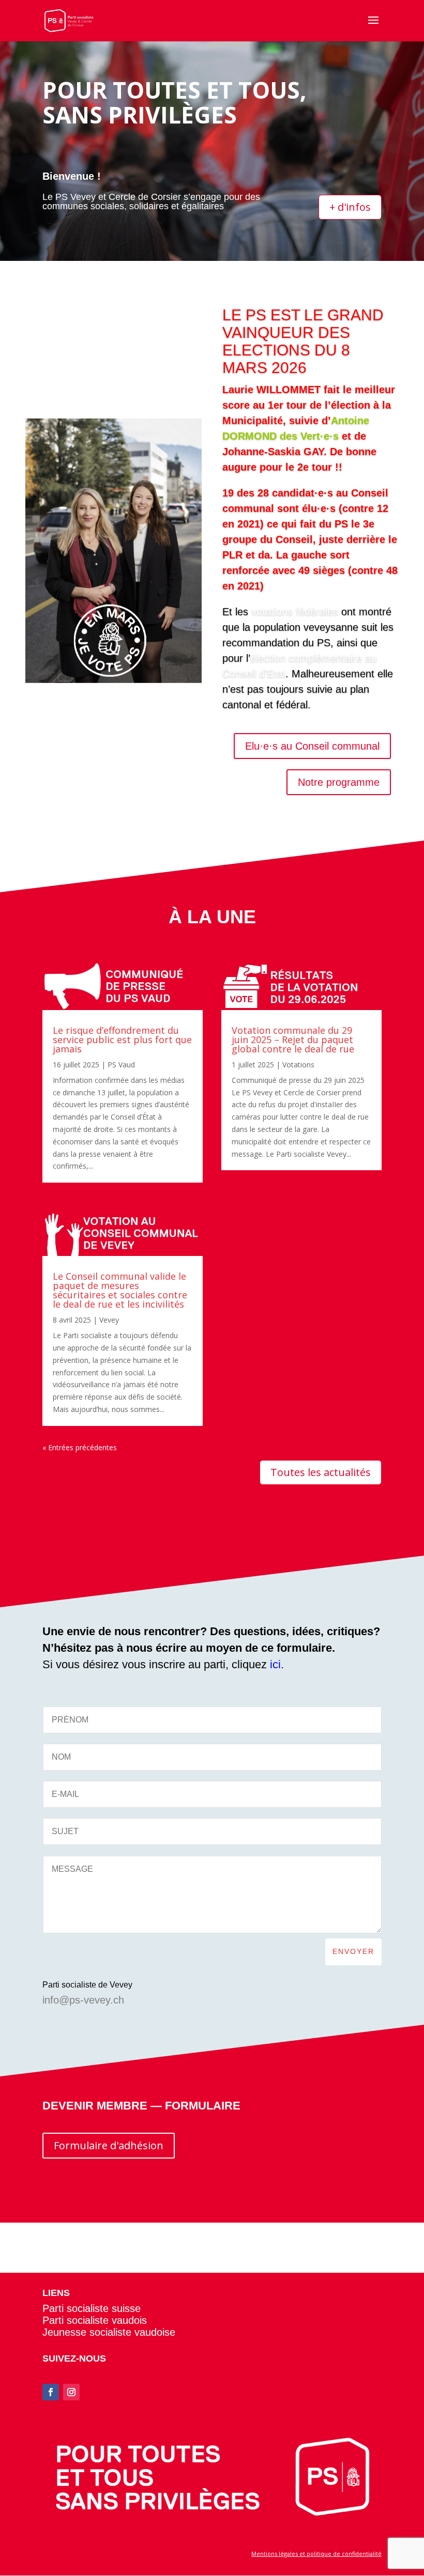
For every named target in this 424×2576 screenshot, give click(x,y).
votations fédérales (295, 612)
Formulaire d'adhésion (109, 2145)
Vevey (109, 1320)
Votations (298, 1065)
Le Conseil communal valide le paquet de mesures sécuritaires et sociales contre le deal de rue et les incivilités (120, 1290)
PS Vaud (121, 1065)
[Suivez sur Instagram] (71, 2392)
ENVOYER (353, 1951)
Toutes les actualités (321, 1472)
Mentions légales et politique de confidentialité (316, 2554)
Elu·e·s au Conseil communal (312, 746)
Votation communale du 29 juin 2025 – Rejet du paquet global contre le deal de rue (293, 1039)
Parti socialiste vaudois (95, 2320)
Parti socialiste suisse (92, 2308)
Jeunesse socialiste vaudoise (109, 2332)
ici (275, 1664)
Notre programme (339, 782)
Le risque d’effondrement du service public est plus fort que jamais (122, 1039)
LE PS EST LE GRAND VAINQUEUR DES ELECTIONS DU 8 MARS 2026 (303, 341)
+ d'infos (350, 207)
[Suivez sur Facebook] (51, 2392)
